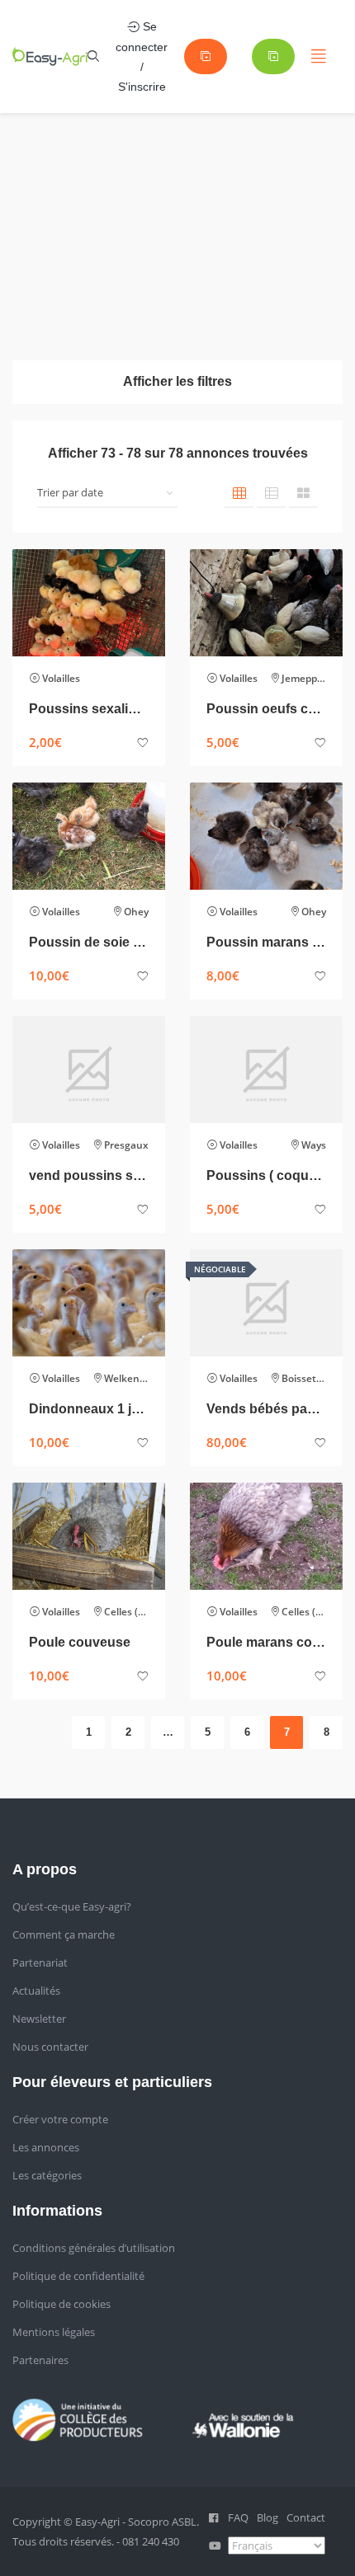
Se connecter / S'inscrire (142, 56)
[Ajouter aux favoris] (143, 743)
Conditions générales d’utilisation (94, 2248)
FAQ (238, 2517)
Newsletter (39, 2019)
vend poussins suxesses (89, 1175)
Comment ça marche (64, 1934)
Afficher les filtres (177, 381)
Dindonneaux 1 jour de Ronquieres (89, 1409)
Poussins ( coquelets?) (266, 1175)
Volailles (61, 678)
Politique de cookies (62, 2304)
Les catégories (47, 2175)
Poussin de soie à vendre (89, 942)
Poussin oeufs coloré (266, 709)
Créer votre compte (60, 2119)
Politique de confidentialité (78, 2276)
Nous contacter (50, 2047)
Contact (306, 2517)
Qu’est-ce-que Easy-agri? (72, 1906)
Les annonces (46, 2147)
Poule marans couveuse (266, 1642)
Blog (267, 2517)
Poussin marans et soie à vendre (266, 942)
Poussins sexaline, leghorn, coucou (89, 709)
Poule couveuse (80, 1642)
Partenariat (40, 1963)
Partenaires (40, 2360)
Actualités (36, 1991)
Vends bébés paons (266, 1409)
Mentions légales (54, 2332)
